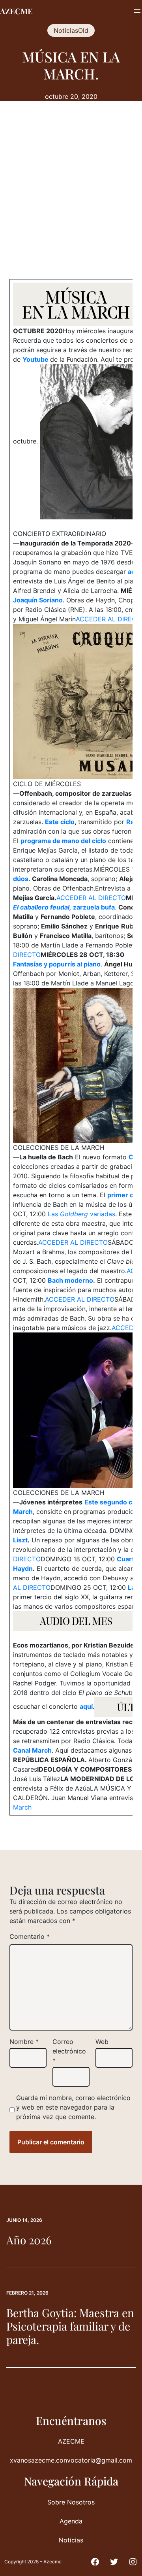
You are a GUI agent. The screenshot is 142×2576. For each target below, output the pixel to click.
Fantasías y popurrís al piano (57, 964)
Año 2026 (29, 2240)
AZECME (16, 11)
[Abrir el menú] (137, 11)
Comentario (30, 1936)
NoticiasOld (71, 30)
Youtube (36, 359)
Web (102, 2042)
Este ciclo (60, 822)
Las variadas (81, 1214)
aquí (86, 1707)
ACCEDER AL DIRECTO (91, 898)
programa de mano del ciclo (63, 841)
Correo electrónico (69, 2051)
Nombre (24, 2042)
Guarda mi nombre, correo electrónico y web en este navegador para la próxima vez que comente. (73, 2107)
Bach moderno (70, 1280)
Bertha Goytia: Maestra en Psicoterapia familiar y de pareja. (70, 2326)
